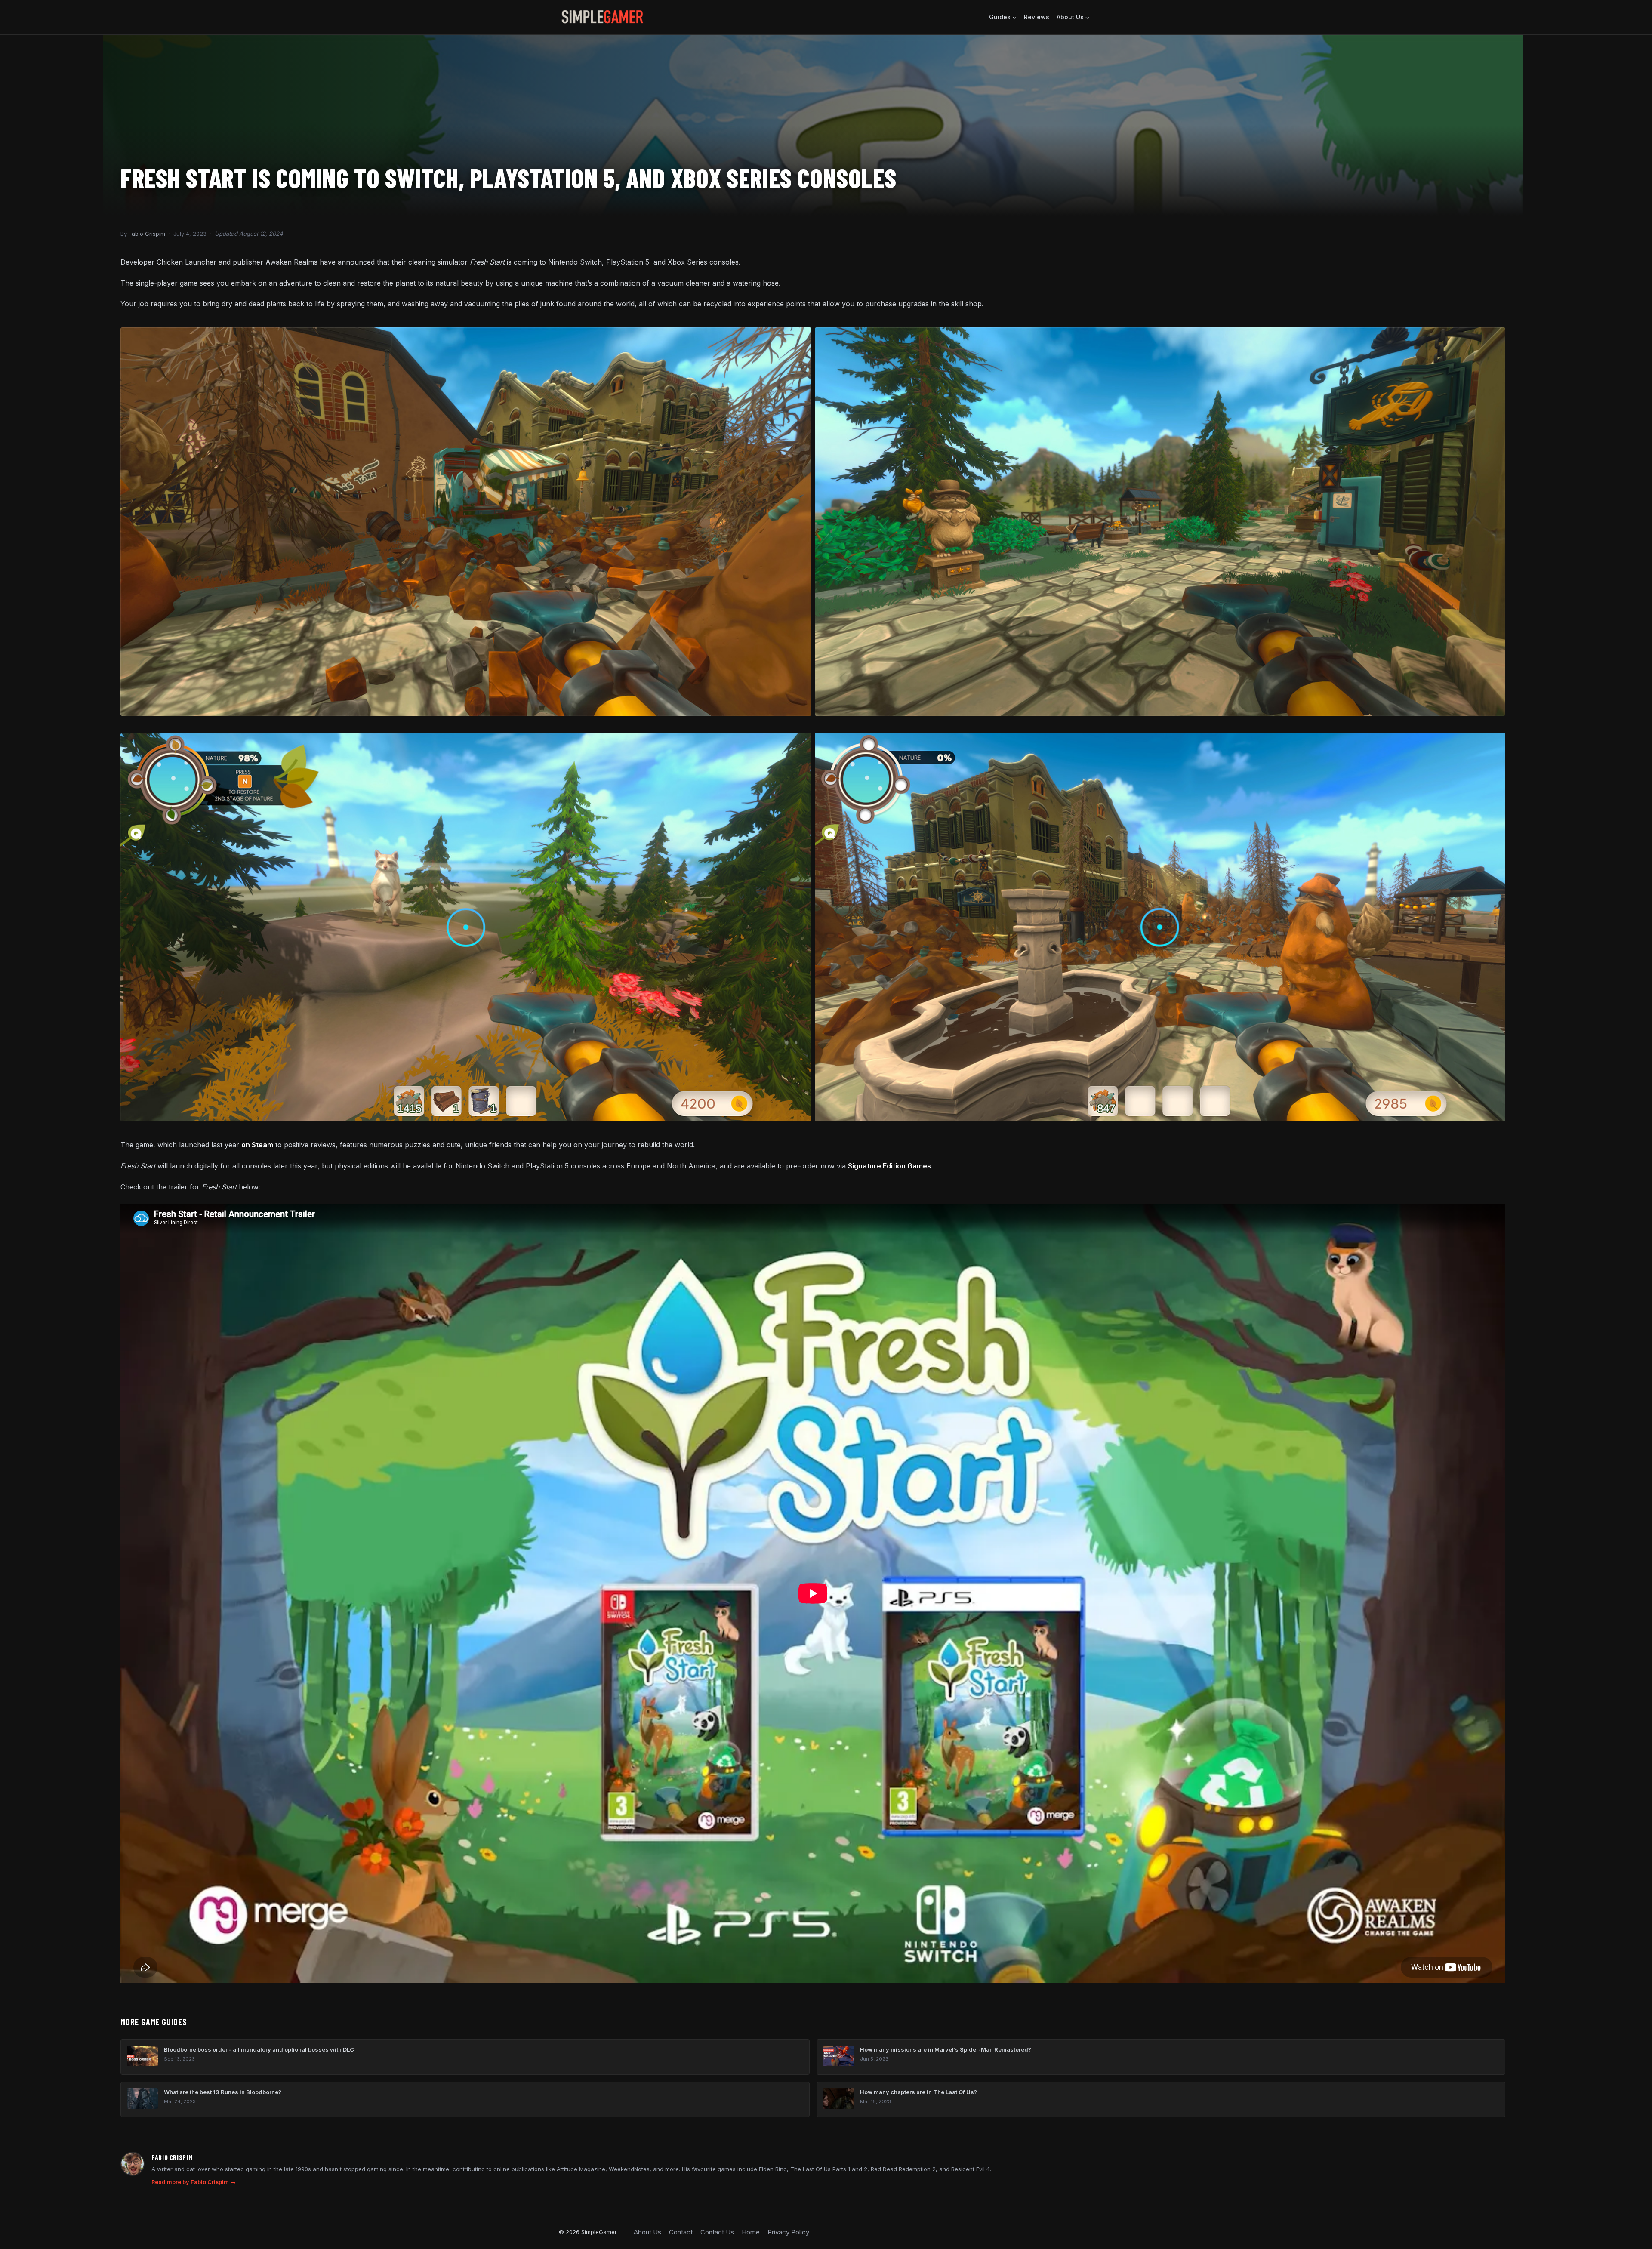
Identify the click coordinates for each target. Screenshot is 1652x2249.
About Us (647, 2232)
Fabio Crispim (147, 234)
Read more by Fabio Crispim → (194, 2182)
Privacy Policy (788, 2232)
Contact (681, 2232)
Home (751, 2232)
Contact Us (717, 2232)
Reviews (1037, 17)
